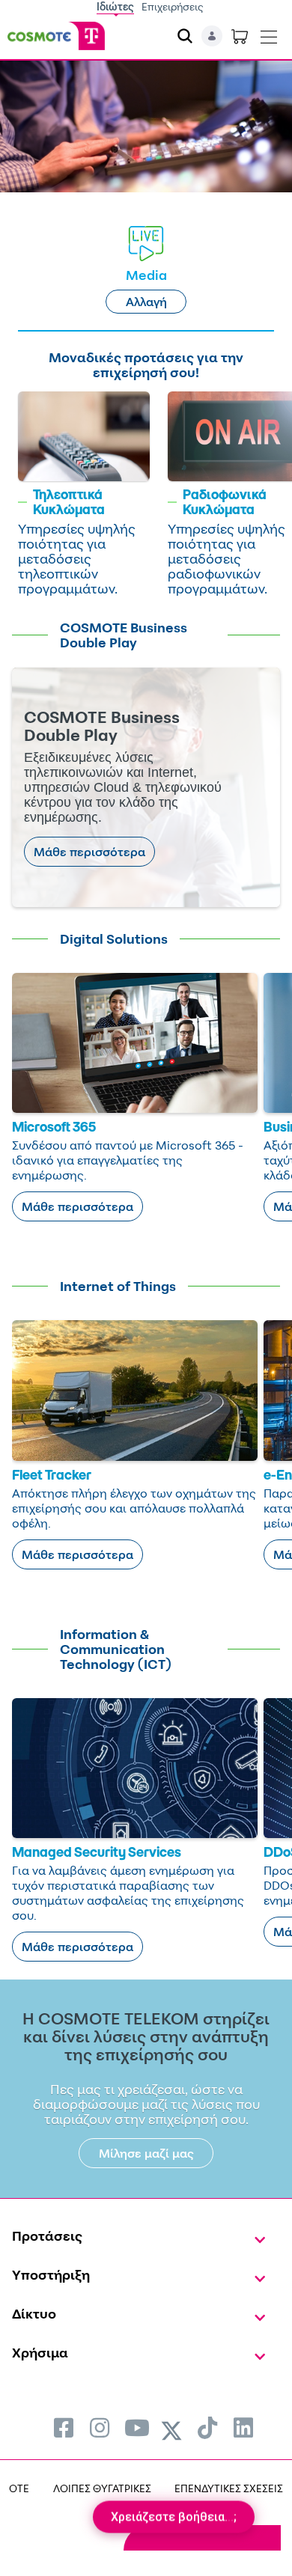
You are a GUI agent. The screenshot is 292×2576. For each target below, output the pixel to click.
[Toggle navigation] (269, 34)
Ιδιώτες (115, 6)
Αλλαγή (146, 302)
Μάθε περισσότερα (89, 852)
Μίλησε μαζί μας (146, 2153)
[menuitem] (64, 2427)
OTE (19, 2488)
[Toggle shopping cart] (240, 36)
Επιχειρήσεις (173, 6)
